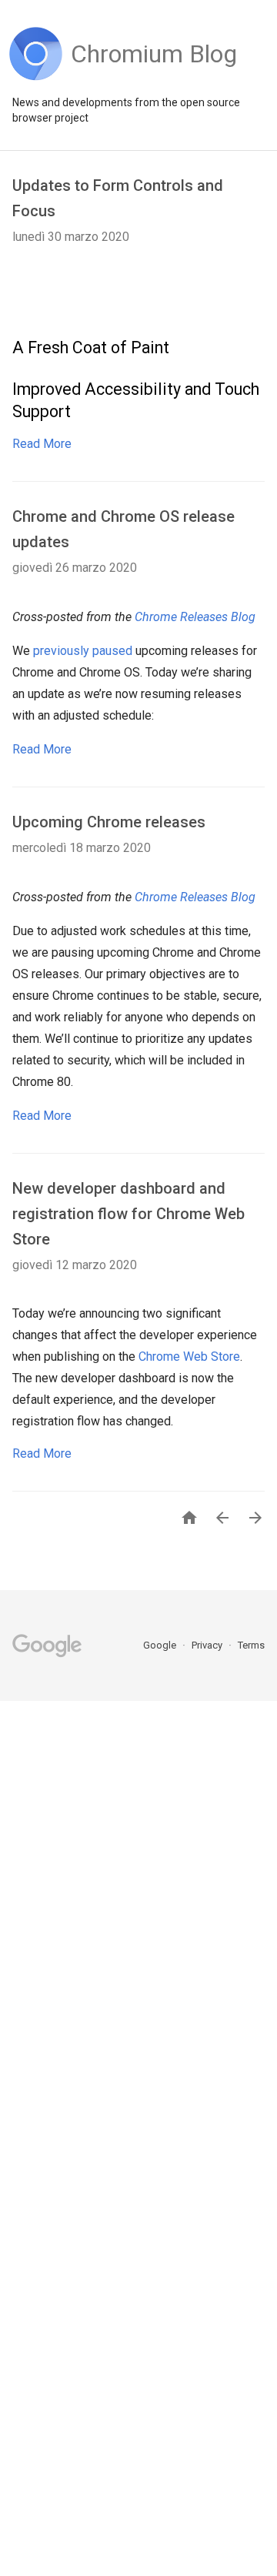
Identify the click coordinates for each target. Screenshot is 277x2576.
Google (161, 1645)
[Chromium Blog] (154, 77)
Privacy (208, 1645)
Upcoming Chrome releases (109, 822)
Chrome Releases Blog (195, 617)
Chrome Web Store (189, 1356)
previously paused (83, 651)
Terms (251, 1645)
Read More (42, 444)
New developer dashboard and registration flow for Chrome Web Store (128, 1214)
